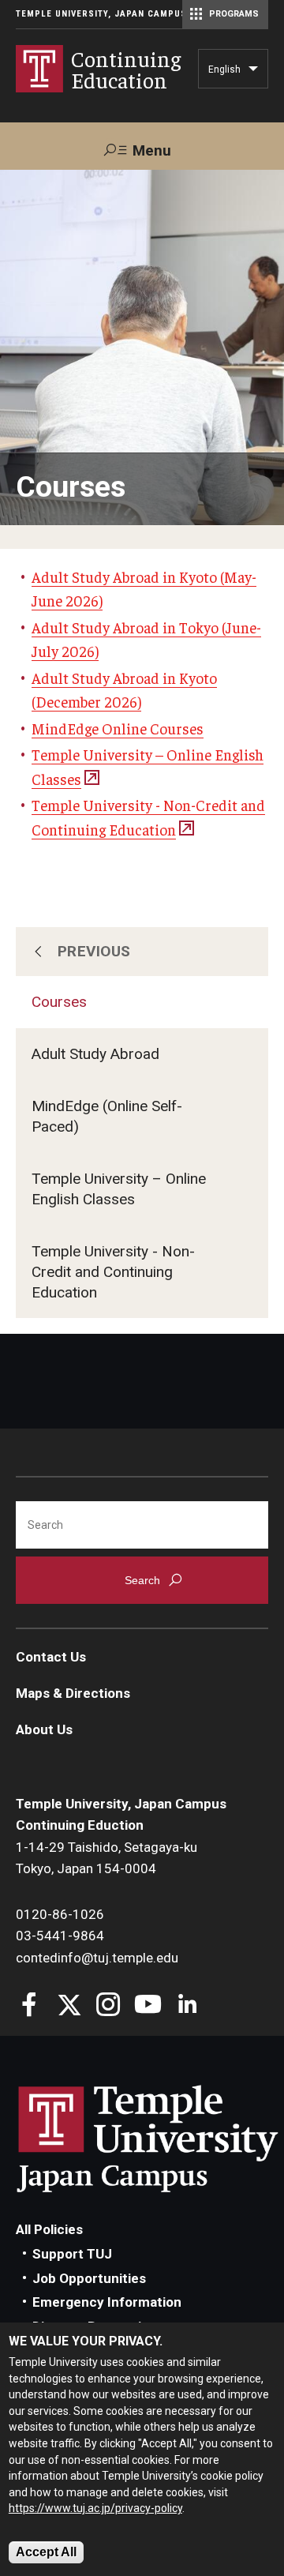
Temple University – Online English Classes (119, 1189)
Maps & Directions (73, 1693)
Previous (94, 951)
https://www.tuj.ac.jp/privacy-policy (95, 2508)
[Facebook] (30, 2006)
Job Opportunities (89, 2278)
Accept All (46, 2552)
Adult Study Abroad (95, 1054)
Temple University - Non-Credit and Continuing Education (113, 1272)
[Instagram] (108, 2006)
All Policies (49, 2229)
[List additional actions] (253, 73)
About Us (44, 1729)
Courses (59, 1002)
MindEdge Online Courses (118, 728)
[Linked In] (187, 2006)
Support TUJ (72, 2254)
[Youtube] (148, 2006)
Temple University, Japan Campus (101, 14)
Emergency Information (107, 2302)
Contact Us (51, 1657)
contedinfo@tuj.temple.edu (97, 1958)
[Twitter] (69, 2006)
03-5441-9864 (60, 1936)
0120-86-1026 (60, 1914)
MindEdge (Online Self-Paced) (107, 1116)
